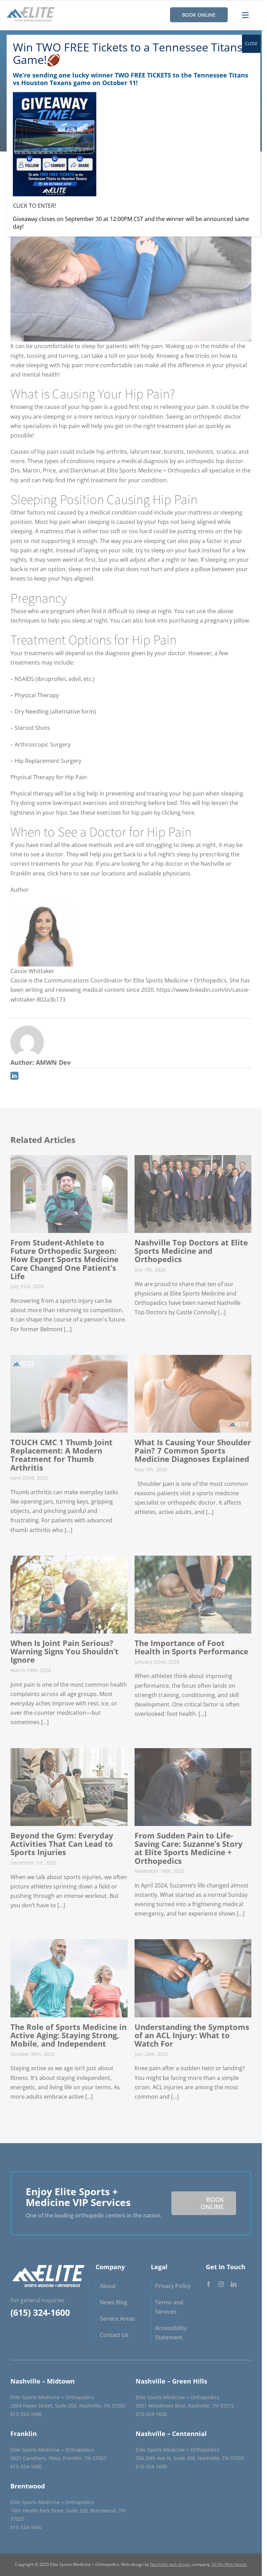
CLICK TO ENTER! (34, 206)
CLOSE (251, 44)
